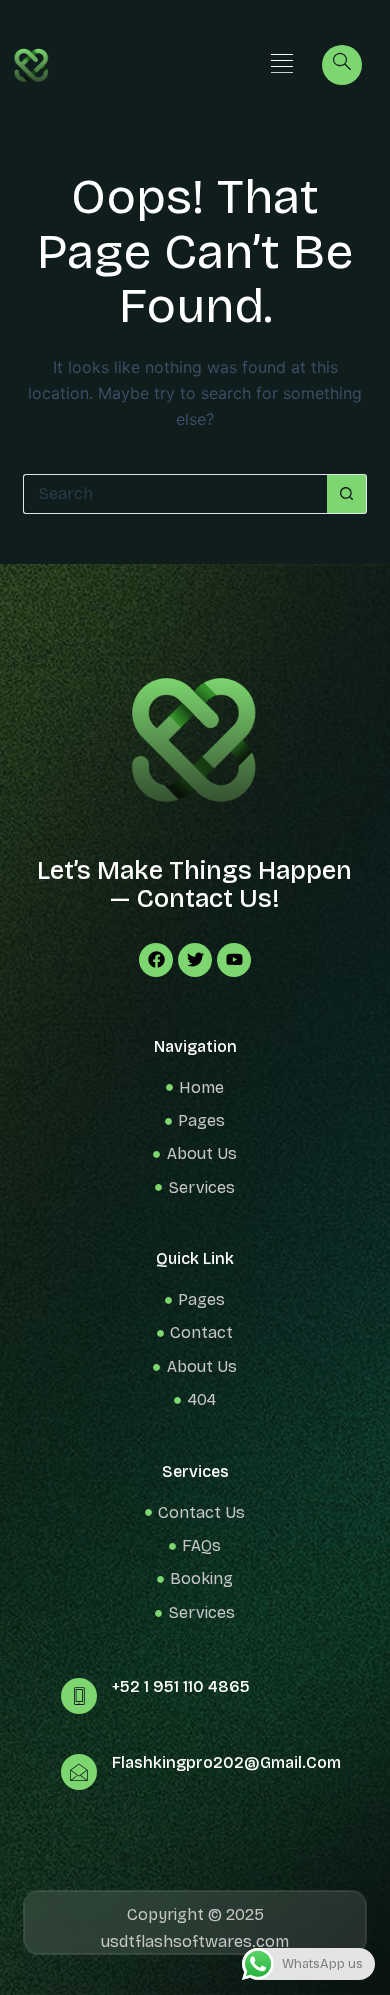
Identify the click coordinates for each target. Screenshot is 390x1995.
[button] (281, 64)
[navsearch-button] (342, 65)
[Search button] (347, 494)
